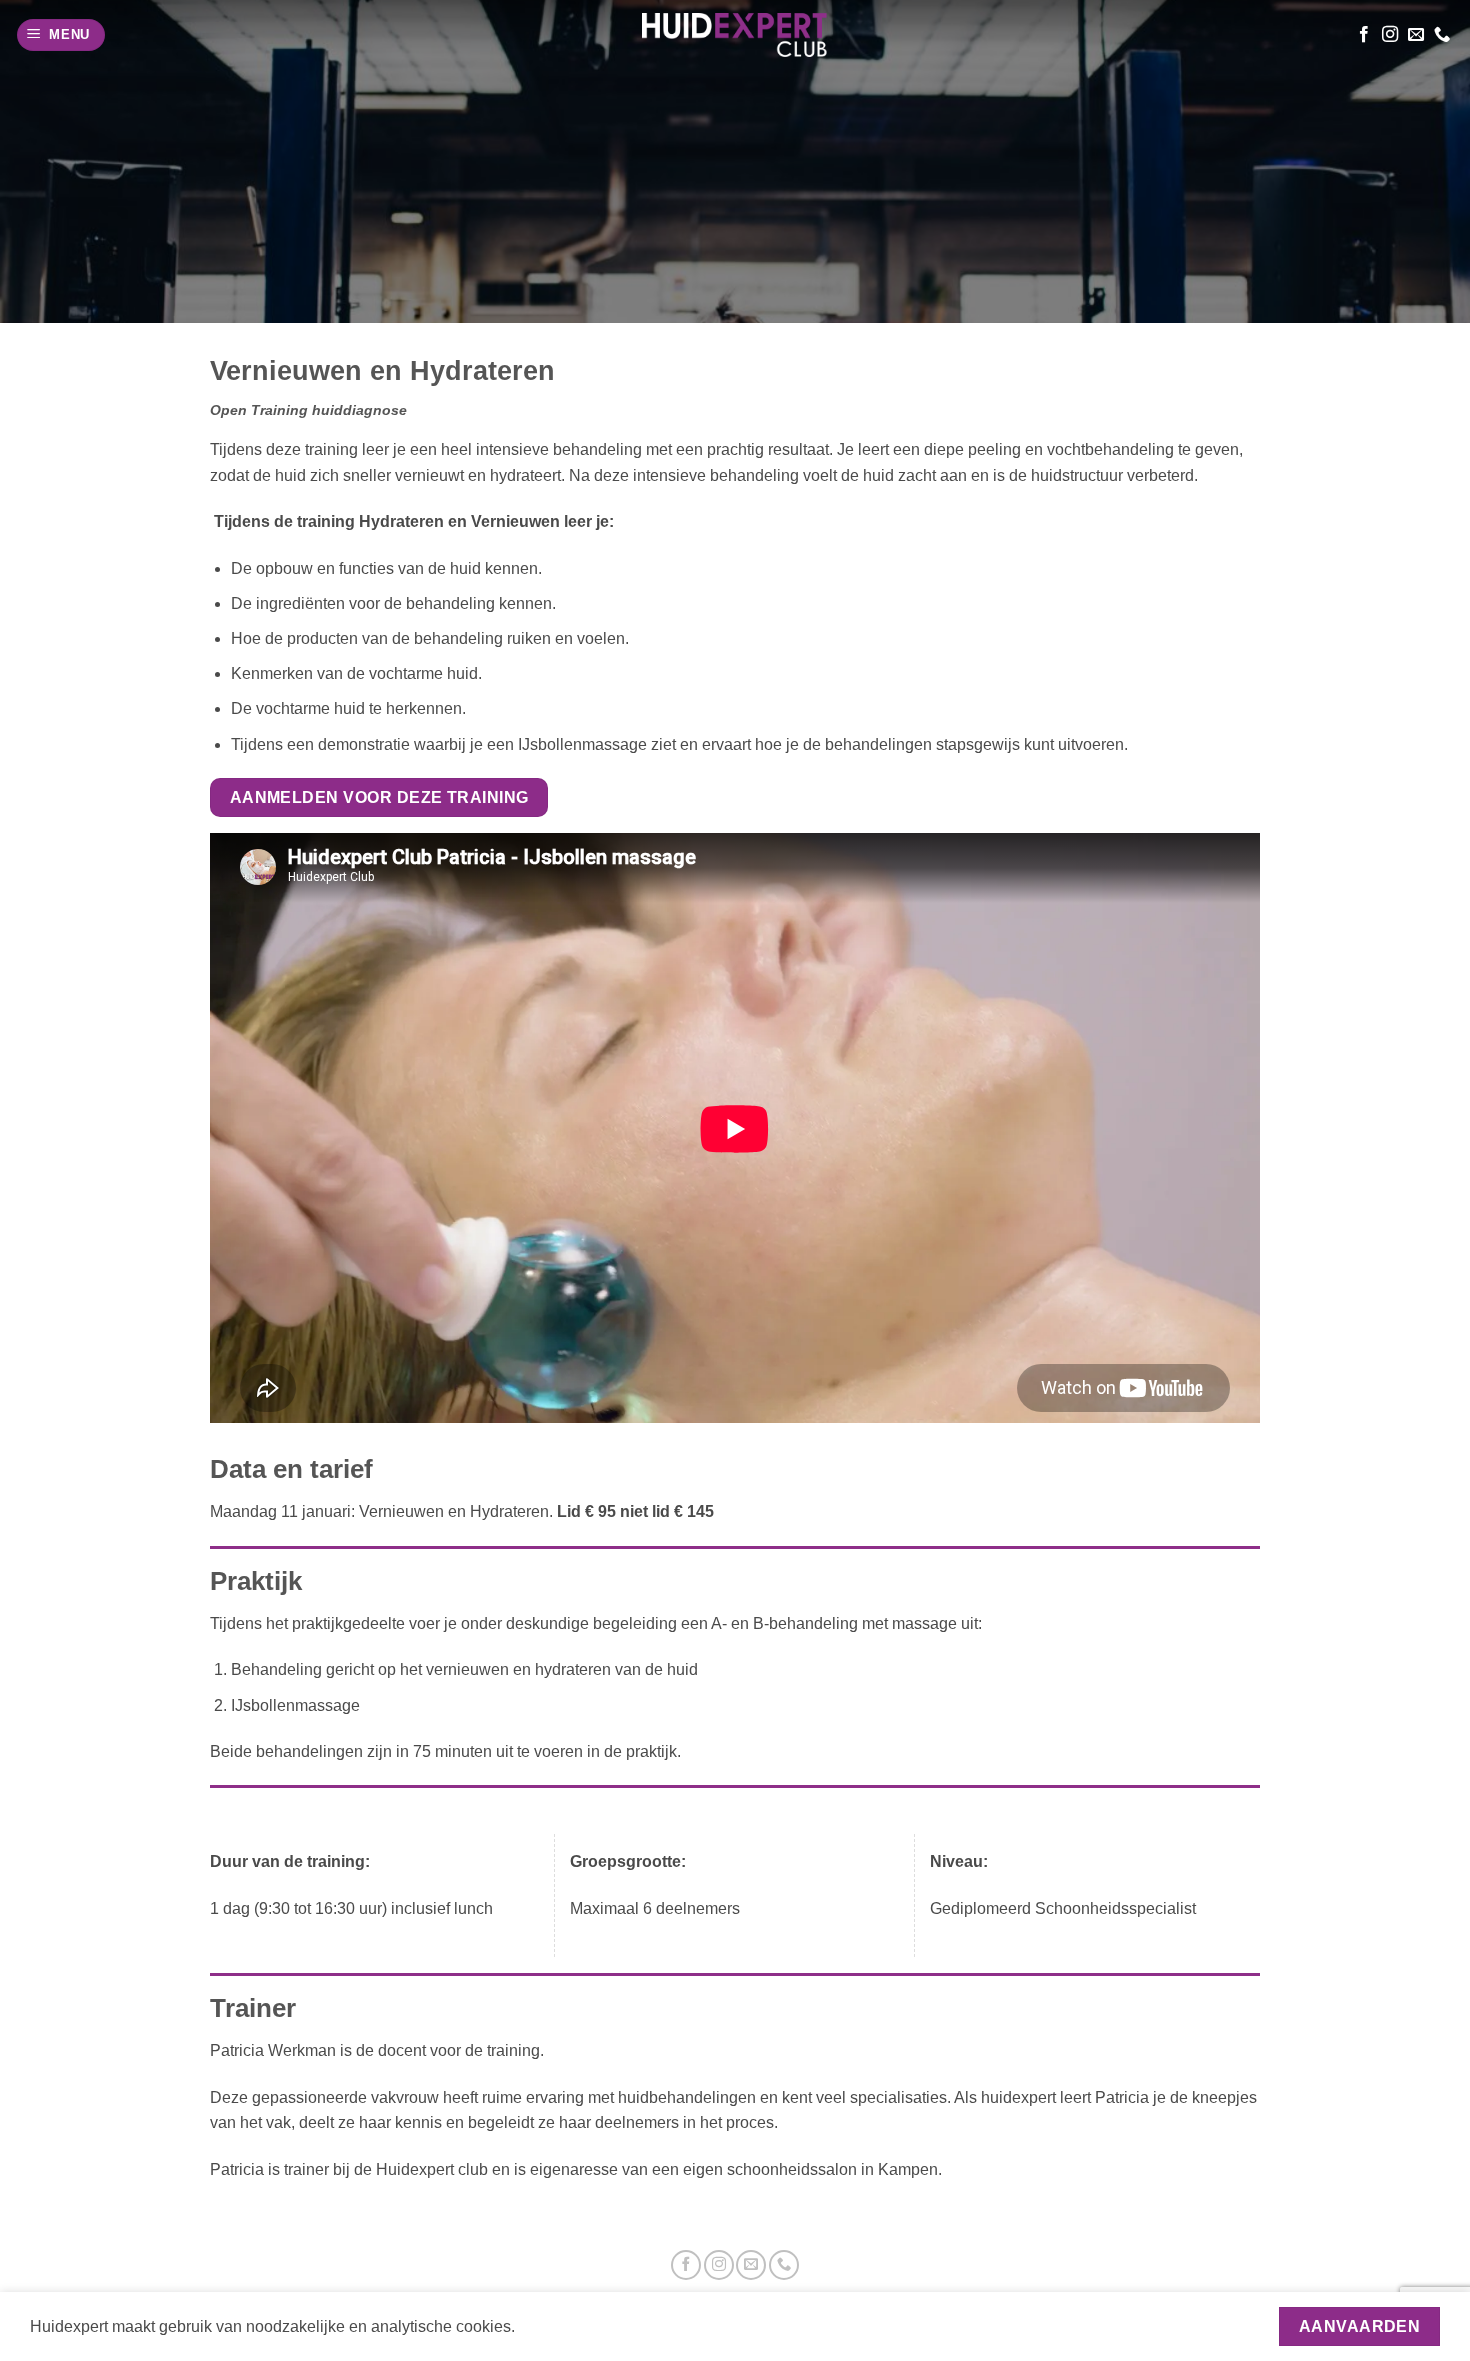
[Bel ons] (1442, 35)
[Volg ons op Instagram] (1390, 35)
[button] (61, 35)
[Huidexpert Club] (735, 35)
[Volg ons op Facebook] (1364, 35)
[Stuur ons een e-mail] (1416, 35)
